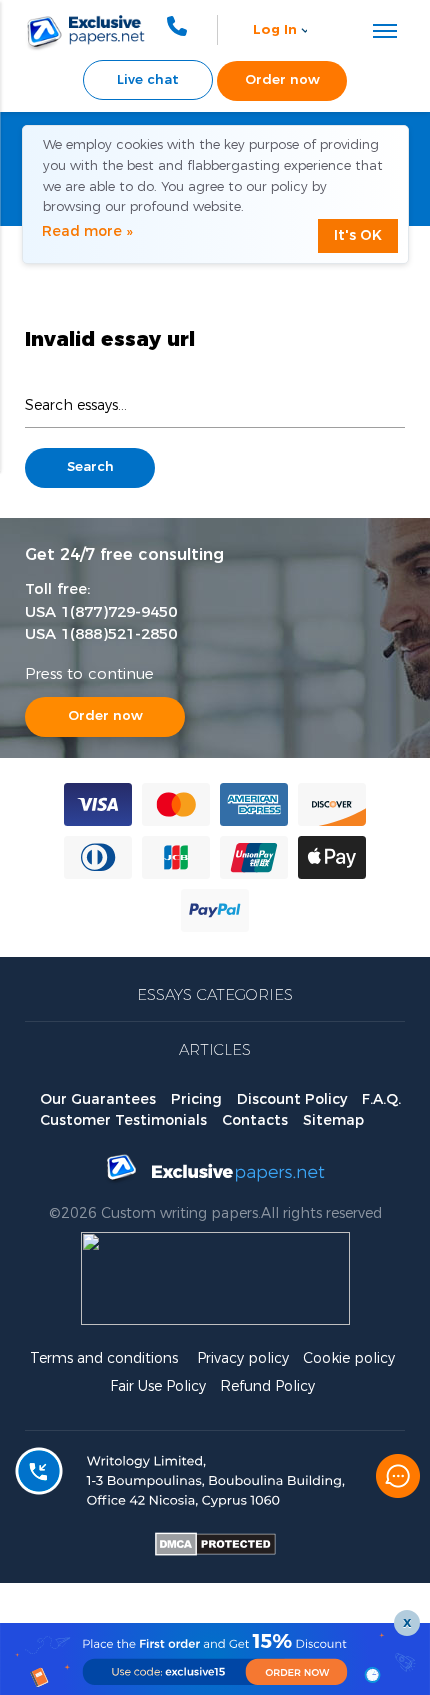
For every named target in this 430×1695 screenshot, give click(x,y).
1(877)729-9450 (119, 612)
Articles (215, 1050)
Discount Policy (292, 1100)
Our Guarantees (98, 1100)
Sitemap (333, 1121)
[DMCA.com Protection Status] (215, 1552)
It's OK (358, 236)
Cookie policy (349, 1359)
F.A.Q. (381, 1100)
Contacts (255, 1121)
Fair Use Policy (158, 1387)
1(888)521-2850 (119, 634)
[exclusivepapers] (72, 30)
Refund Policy (267, 1387)
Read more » (87, 232)
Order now (105, 716)
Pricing (196, 1100)
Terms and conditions (104, 1359)
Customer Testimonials (123, 1121)
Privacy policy (243, 1359)
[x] (215, 1659)
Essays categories (215, 995)
